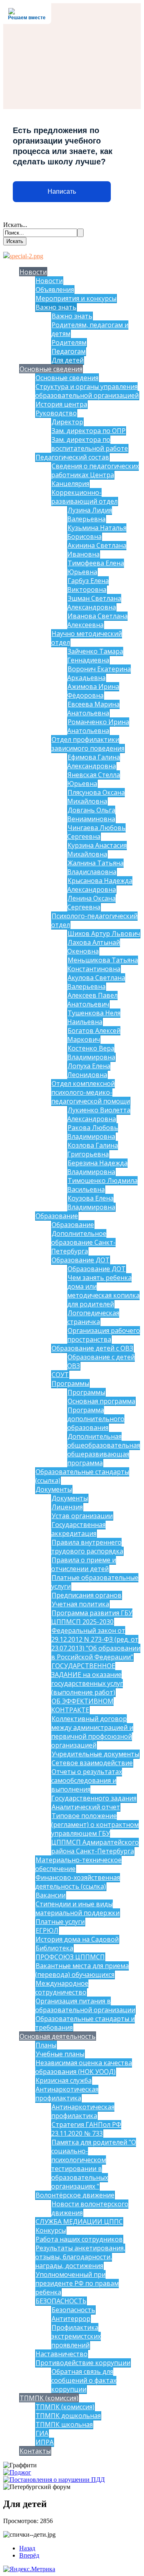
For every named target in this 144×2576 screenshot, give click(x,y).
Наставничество (62, 2354)
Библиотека (54, 1948)
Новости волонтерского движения (90, 2208)
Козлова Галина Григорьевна (93, 1150)
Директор (67, 422)
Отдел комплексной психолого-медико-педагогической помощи (91, 1092)
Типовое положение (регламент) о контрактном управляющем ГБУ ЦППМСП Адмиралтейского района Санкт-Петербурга (95, 1833)
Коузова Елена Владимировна (91, 1203)
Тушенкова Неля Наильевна (94, 1017)
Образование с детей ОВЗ (101, 1361)
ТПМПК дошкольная (68, 2416)
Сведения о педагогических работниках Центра (95, 470)
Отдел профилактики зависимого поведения (88, 744)
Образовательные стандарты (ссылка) (82, 1476)
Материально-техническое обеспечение (78, 1864)
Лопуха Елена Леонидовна (89, 1070)
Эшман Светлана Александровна (94, 603)
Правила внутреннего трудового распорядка (87, 1547)
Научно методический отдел (87, 638)
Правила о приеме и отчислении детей (84, 1564)
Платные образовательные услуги (95, 1582)
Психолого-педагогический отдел (94, 920)
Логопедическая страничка (93, 1317)
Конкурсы (51, 2230)
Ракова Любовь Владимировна (93, 1132)
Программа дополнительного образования (96, 1419)
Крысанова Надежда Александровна (100, 885)
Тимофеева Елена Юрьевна (96, 567)
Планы (46, 2045)
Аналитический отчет (86, 1807)
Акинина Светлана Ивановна (97, 550)
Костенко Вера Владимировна (91, 1053)
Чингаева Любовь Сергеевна (96, 832)
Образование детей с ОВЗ (92, 1348)
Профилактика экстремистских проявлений (76, 2336)
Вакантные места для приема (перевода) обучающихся (82, 1970)
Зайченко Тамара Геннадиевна (95, 656)
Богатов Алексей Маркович (94, 1035)
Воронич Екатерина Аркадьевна (99, 673)
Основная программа (101, 1401)
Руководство (56, 413)
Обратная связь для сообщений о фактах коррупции (84, 2380)
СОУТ (60, 1375)
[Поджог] (17, 2472)
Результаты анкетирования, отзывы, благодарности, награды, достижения (80, 2257)
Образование (57, 1216)
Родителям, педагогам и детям (90, 329)
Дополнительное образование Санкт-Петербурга (83, 1242)
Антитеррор (71, 2319)
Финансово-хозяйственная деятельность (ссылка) (78, 1882)
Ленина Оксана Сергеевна (91, 903)
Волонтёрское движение (75, 2195)
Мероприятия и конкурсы (76, 298)
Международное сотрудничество (62, 1988)
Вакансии (51, 1895)
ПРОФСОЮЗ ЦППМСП (70, 1957)
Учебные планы (60, 2054)
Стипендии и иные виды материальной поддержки (77, 1908)
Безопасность (73, 2310)
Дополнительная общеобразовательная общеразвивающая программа (104, 1450)
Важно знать (56, 307)
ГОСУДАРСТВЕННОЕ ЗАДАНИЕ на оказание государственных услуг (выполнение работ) (87, 1679)
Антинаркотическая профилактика (67, 2094)
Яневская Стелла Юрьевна (94, 779)
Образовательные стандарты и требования (85, 2023)
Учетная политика (80, 1604)
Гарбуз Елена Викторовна (88, 585)
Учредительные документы (95, 1754)
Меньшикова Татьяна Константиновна (103, 964)
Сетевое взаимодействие (92, 1763)
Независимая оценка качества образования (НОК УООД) (84, 2067)
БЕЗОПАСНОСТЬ (61, 2301)
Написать (62, 191)
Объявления (55, 290)
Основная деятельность (58, 2036)
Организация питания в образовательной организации (85, 2005)
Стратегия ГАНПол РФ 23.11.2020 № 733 (86, 2129)
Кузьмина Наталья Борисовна (97, 532)
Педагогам (69, 351)
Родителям (69, 342)
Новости (33, 272)
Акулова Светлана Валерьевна (96, 982)
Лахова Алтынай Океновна (94, 947)
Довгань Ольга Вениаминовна (91, 814)
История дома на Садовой (77, 1939)
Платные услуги (60, 1922)
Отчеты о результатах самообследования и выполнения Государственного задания (94, 1785)
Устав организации (82, 1516)
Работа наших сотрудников (79, 2239)
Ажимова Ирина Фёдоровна (93, 691)
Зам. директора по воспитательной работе (90, 444)
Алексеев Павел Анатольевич (92, 1000)
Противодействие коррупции (83, 2363)
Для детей (68, 360)
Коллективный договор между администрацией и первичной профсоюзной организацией (92, 1732)
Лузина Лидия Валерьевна (90, 514)
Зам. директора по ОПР (89, 431)
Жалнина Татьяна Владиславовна (95, 867)
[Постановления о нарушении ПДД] (54, 2480)
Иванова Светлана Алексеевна (97, 620)
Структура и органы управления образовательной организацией (87, 391)
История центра (61, 404)
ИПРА (45, 2442)
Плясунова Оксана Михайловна (96, 797)
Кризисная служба (64, 2080)
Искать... (15, 225)
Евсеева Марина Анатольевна (93, 709)
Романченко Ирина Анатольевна (98, 726)
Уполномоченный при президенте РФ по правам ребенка (77, 2283)
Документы (54, 1489)
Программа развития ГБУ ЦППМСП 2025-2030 (92, 1617)
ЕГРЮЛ (47, 1930)
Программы (70, 1383)
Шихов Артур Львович (104, 934)
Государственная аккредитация (78, 1529)
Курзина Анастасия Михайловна (97, 850)
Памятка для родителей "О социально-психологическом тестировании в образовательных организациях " (94, 2164)
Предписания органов (87, 1595)
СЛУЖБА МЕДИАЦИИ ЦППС (79, 2222)
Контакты (35, 2451)
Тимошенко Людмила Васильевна (102, 1185)
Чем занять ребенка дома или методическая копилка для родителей (103, 1291)
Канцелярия (70, 484)
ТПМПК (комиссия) (49, 2398)
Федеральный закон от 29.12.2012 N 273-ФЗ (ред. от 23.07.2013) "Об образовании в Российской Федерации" (96, 1644)
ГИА (42, 2433)
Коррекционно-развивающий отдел (84, 497)
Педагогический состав (72, 457)
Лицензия (67, 1507)
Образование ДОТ (81, 1260)
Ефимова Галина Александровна (94, 761)
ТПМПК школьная (64, 2424)
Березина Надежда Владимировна (97, 1167)
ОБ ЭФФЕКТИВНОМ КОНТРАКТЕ (82, 1705)
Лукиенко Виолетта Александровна (99, 1114)
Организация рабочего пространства (104, 1335)
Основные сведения (51, 369)
